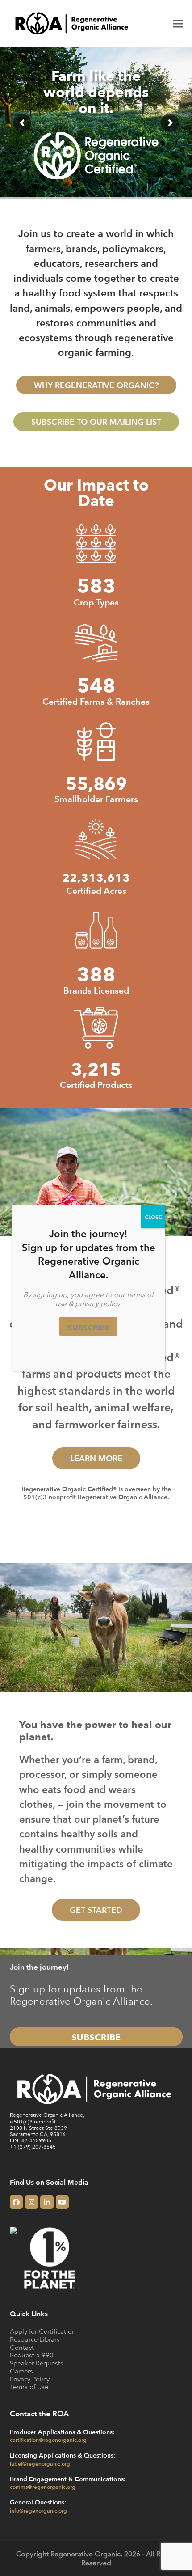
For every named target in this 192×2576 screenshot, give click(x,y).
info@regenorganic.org (38, 2510)
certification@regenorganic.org (48, 2440)
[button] (178, 23)
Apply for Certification (43, 2331)
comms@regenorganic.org (43, 2487)
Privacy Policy (30, 2379)
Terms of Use (29, 2387)
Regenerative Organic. (86, 2554)
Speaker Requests (37, 2363)
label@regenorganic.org (40, 2463)
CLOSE (153, 1217)
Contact (22, 2347)
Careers (21, 2371)
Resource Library (35, 2339)
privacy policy (97, 1303)
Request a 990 (32, 2355)
